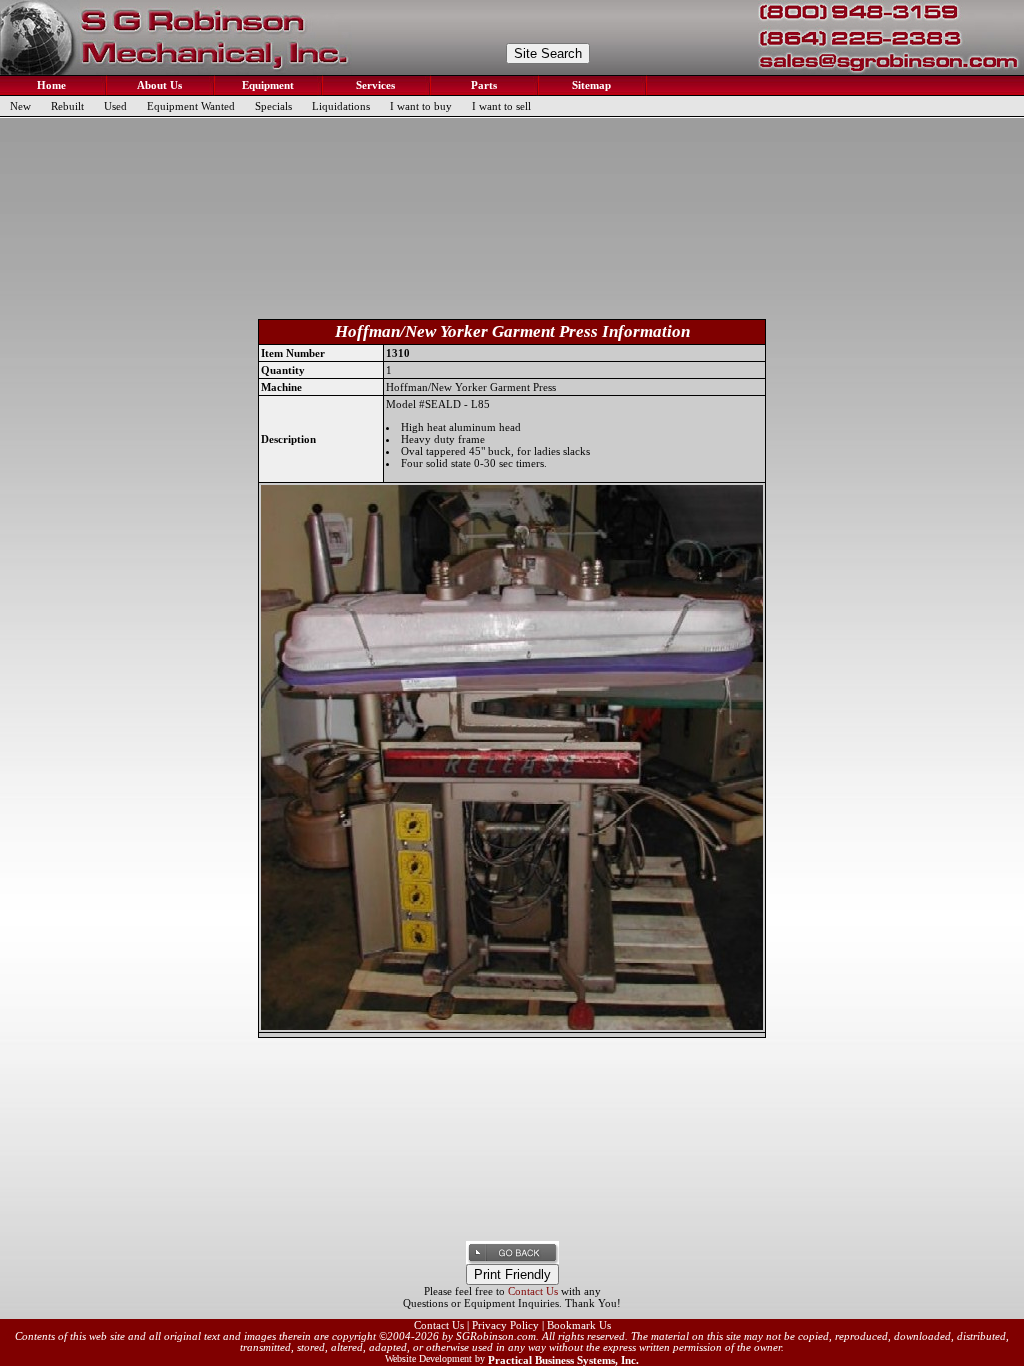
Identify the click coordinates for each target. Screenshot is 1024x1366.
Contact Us (533, 1291)
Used (115, 106)
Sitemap (590, 85)
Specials (273, 106)
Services (374, 85)
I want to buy (421, 106)
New (20, 106)
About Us (158, 85)
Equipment (266, 85)
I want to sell (501, 106)
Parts (482, 85)
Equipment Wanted (191, 106)
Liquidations (341, 106)
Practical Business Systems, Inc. (563, 1360)
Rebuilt (67, 106)
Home (50, 85)
